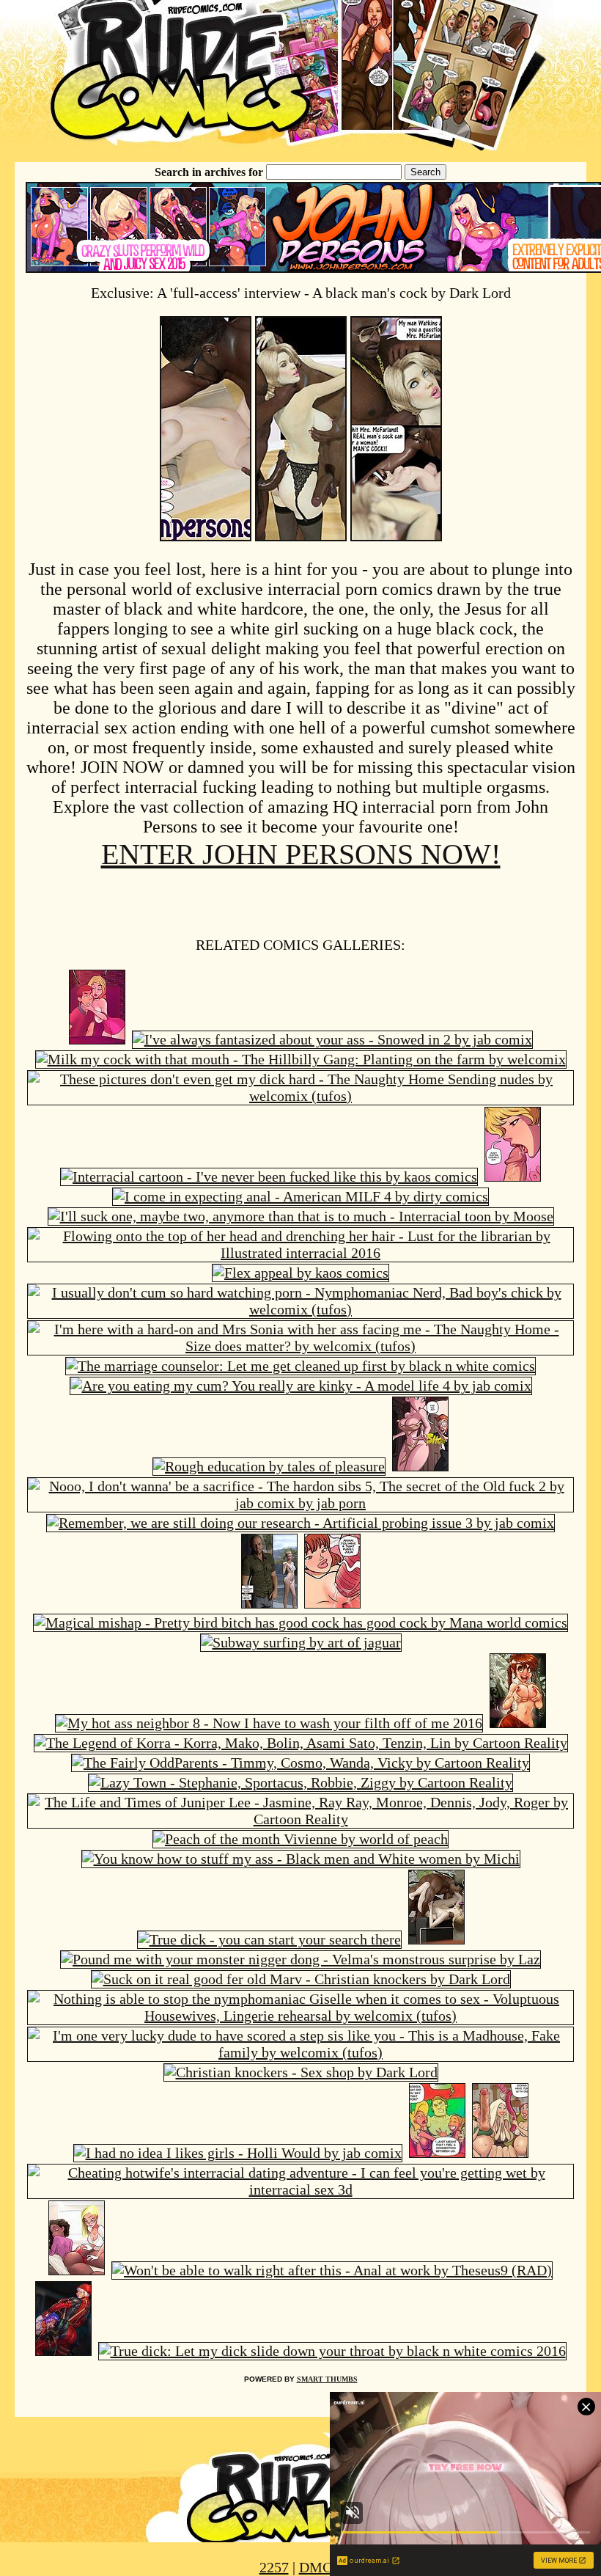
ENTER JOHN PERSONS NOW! (301, 854)
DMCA (321, 2567)
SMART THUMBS (327, 2379)
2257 (274, 2567)
